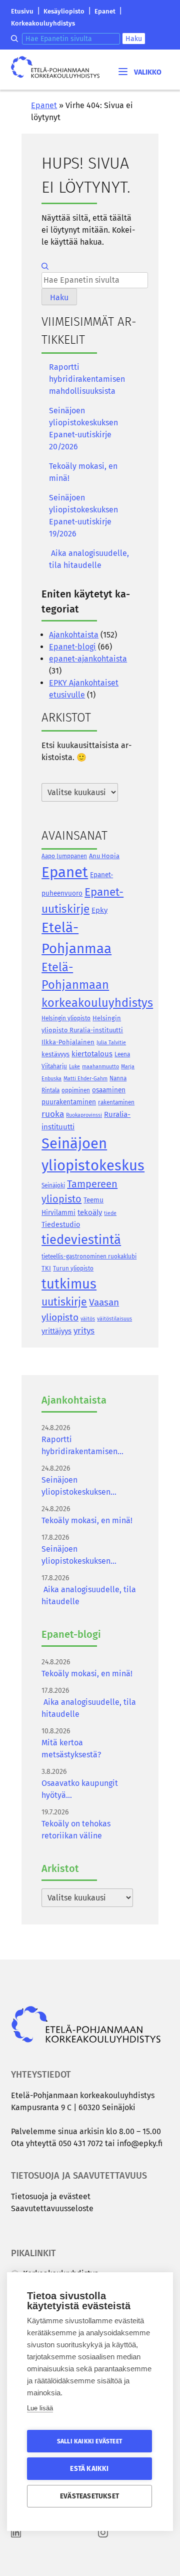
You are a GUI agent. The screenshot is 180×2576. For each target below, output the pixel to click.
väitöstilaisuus (114, 1319)
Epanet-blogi (72, 647)
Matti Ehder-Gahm (85, 1079)
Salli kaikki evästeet (89, 2441)
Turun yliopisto (73, 1268)
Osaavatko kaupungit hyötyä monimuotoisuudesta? (82, 1790)
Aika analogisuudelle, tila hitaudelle (89, 559)
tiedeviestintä (81, 1240)
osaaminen (109, 1090)
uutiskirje (64, 1302)
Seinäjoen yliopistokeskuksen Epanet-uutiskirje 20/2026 (83, 429)
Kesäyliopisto (64, 11)
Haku (134, 39)
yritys (84, 1331)
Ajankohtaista (74, 635)
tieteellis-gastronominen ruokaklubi (89, 1256)
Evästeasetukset (89, 2496)
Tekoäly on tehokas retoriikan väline (76, 1830)
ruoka (53, 1114)
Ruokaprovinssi (84, 1115)
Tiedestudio (61, 1225)
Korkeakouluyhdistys (43, 23)
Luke (74, 1067)
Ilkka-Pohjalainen (68, 1042)
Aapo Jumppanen (64, 856)
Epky (99, 910)
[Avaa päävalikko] (139, 71)
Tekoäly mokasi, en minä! (83, 472)
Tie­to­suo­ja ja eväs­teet (51, 2196)
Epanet (105, 11)
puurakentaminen (69, 1102)
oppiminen (76, 1090)
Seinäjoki (53, 1185)
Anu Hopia (104, 856)
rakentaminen (116, 1102)
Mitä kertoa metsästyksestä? (71, 1749)
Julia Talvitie (111, 1043)
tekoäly (90, 1212)
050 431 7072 (81, 2143)
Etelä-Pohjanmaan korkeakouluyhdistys (97, 985)
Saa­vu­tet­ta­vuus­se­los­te (52, 2208)
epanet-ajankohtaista (88, 659)
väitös (88, 1319)
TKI (46, 1268)
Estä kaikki (89, 2469)
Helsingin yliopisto (66, 1018)
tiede (110, 1213)
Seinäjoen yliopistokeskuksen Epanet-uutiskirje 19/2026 (83, 516)
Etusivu (22, 11)
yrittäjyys (56, 1331)
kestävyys (55, 1054)
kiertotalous (92, 1054)
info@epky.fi (140, 2143)
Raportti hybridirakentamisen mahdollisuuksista (87, 379)
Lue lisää (40, 2408)
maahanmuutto (100, 1067)
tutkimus (69, 1284)
